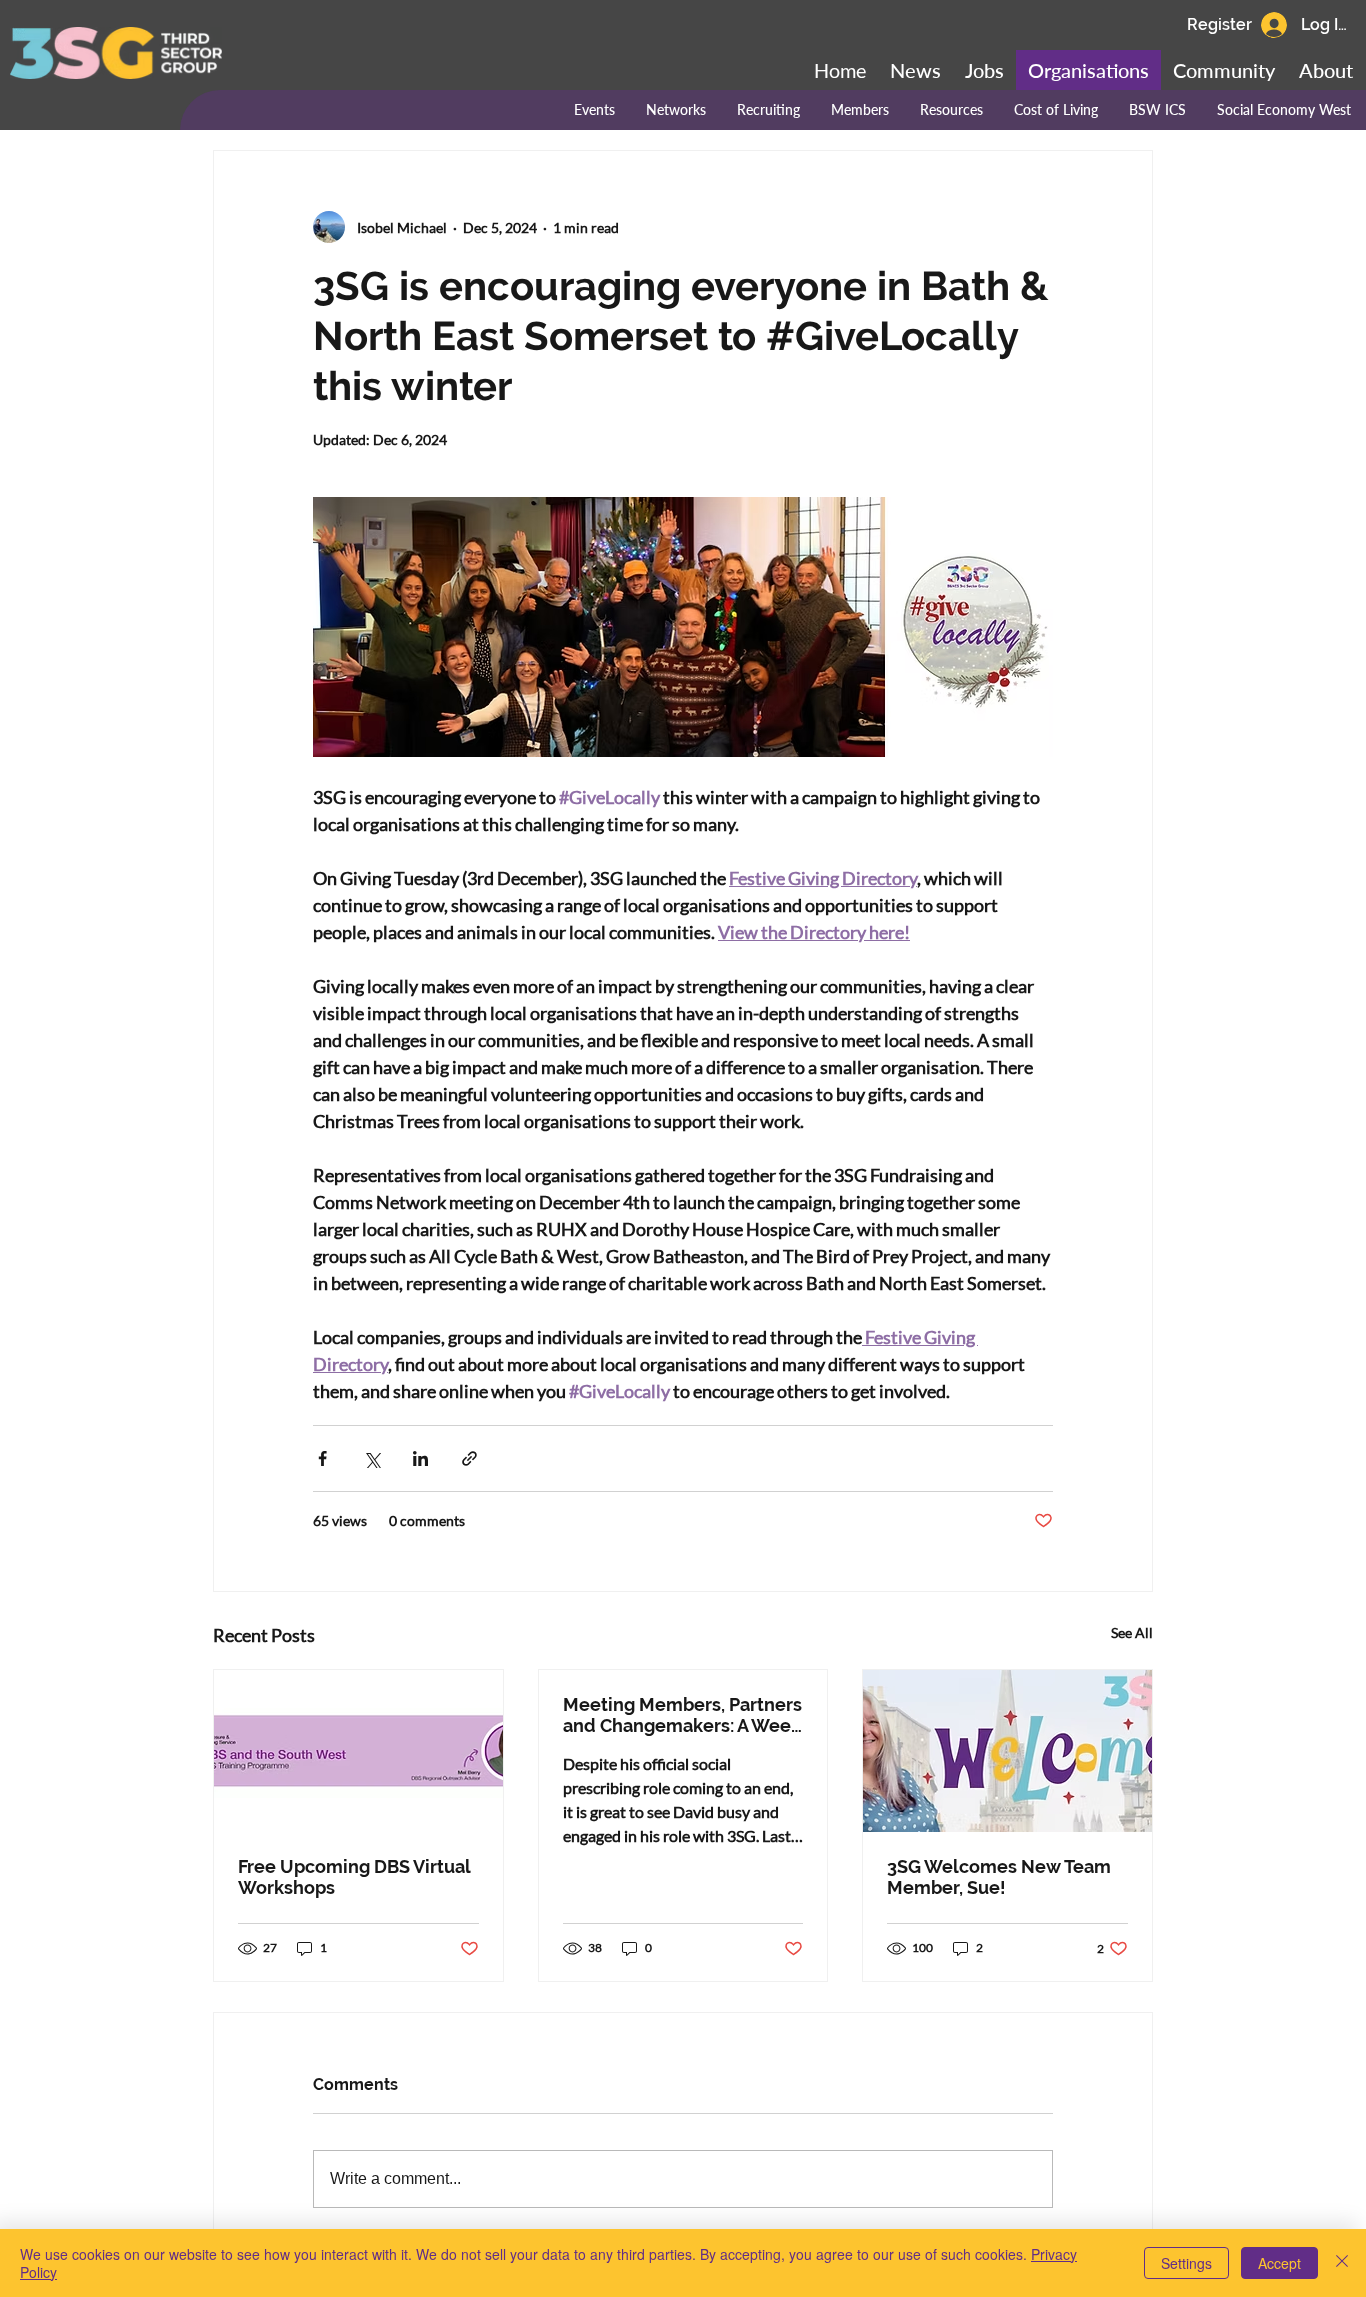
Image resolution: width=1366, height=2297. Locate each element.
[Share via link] (469, 1458)
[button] (1224, 70)
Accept (1279, 2263)
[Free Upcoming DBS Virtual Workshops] (358, 1751)
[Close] (1342, 2263)
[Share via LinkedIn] (420, 1458)
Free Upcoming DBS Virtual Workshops (354, 1877)
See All (1132, 1632)
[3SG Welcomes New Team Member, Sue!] (1007, 1751)
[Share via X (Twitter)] (371, 1458)
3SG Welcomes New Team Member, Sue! (999, 1877)
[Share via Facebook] (322, 1458)
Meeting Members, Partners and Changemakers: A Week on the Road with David (682, 1715)
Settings (1186, 2263)
